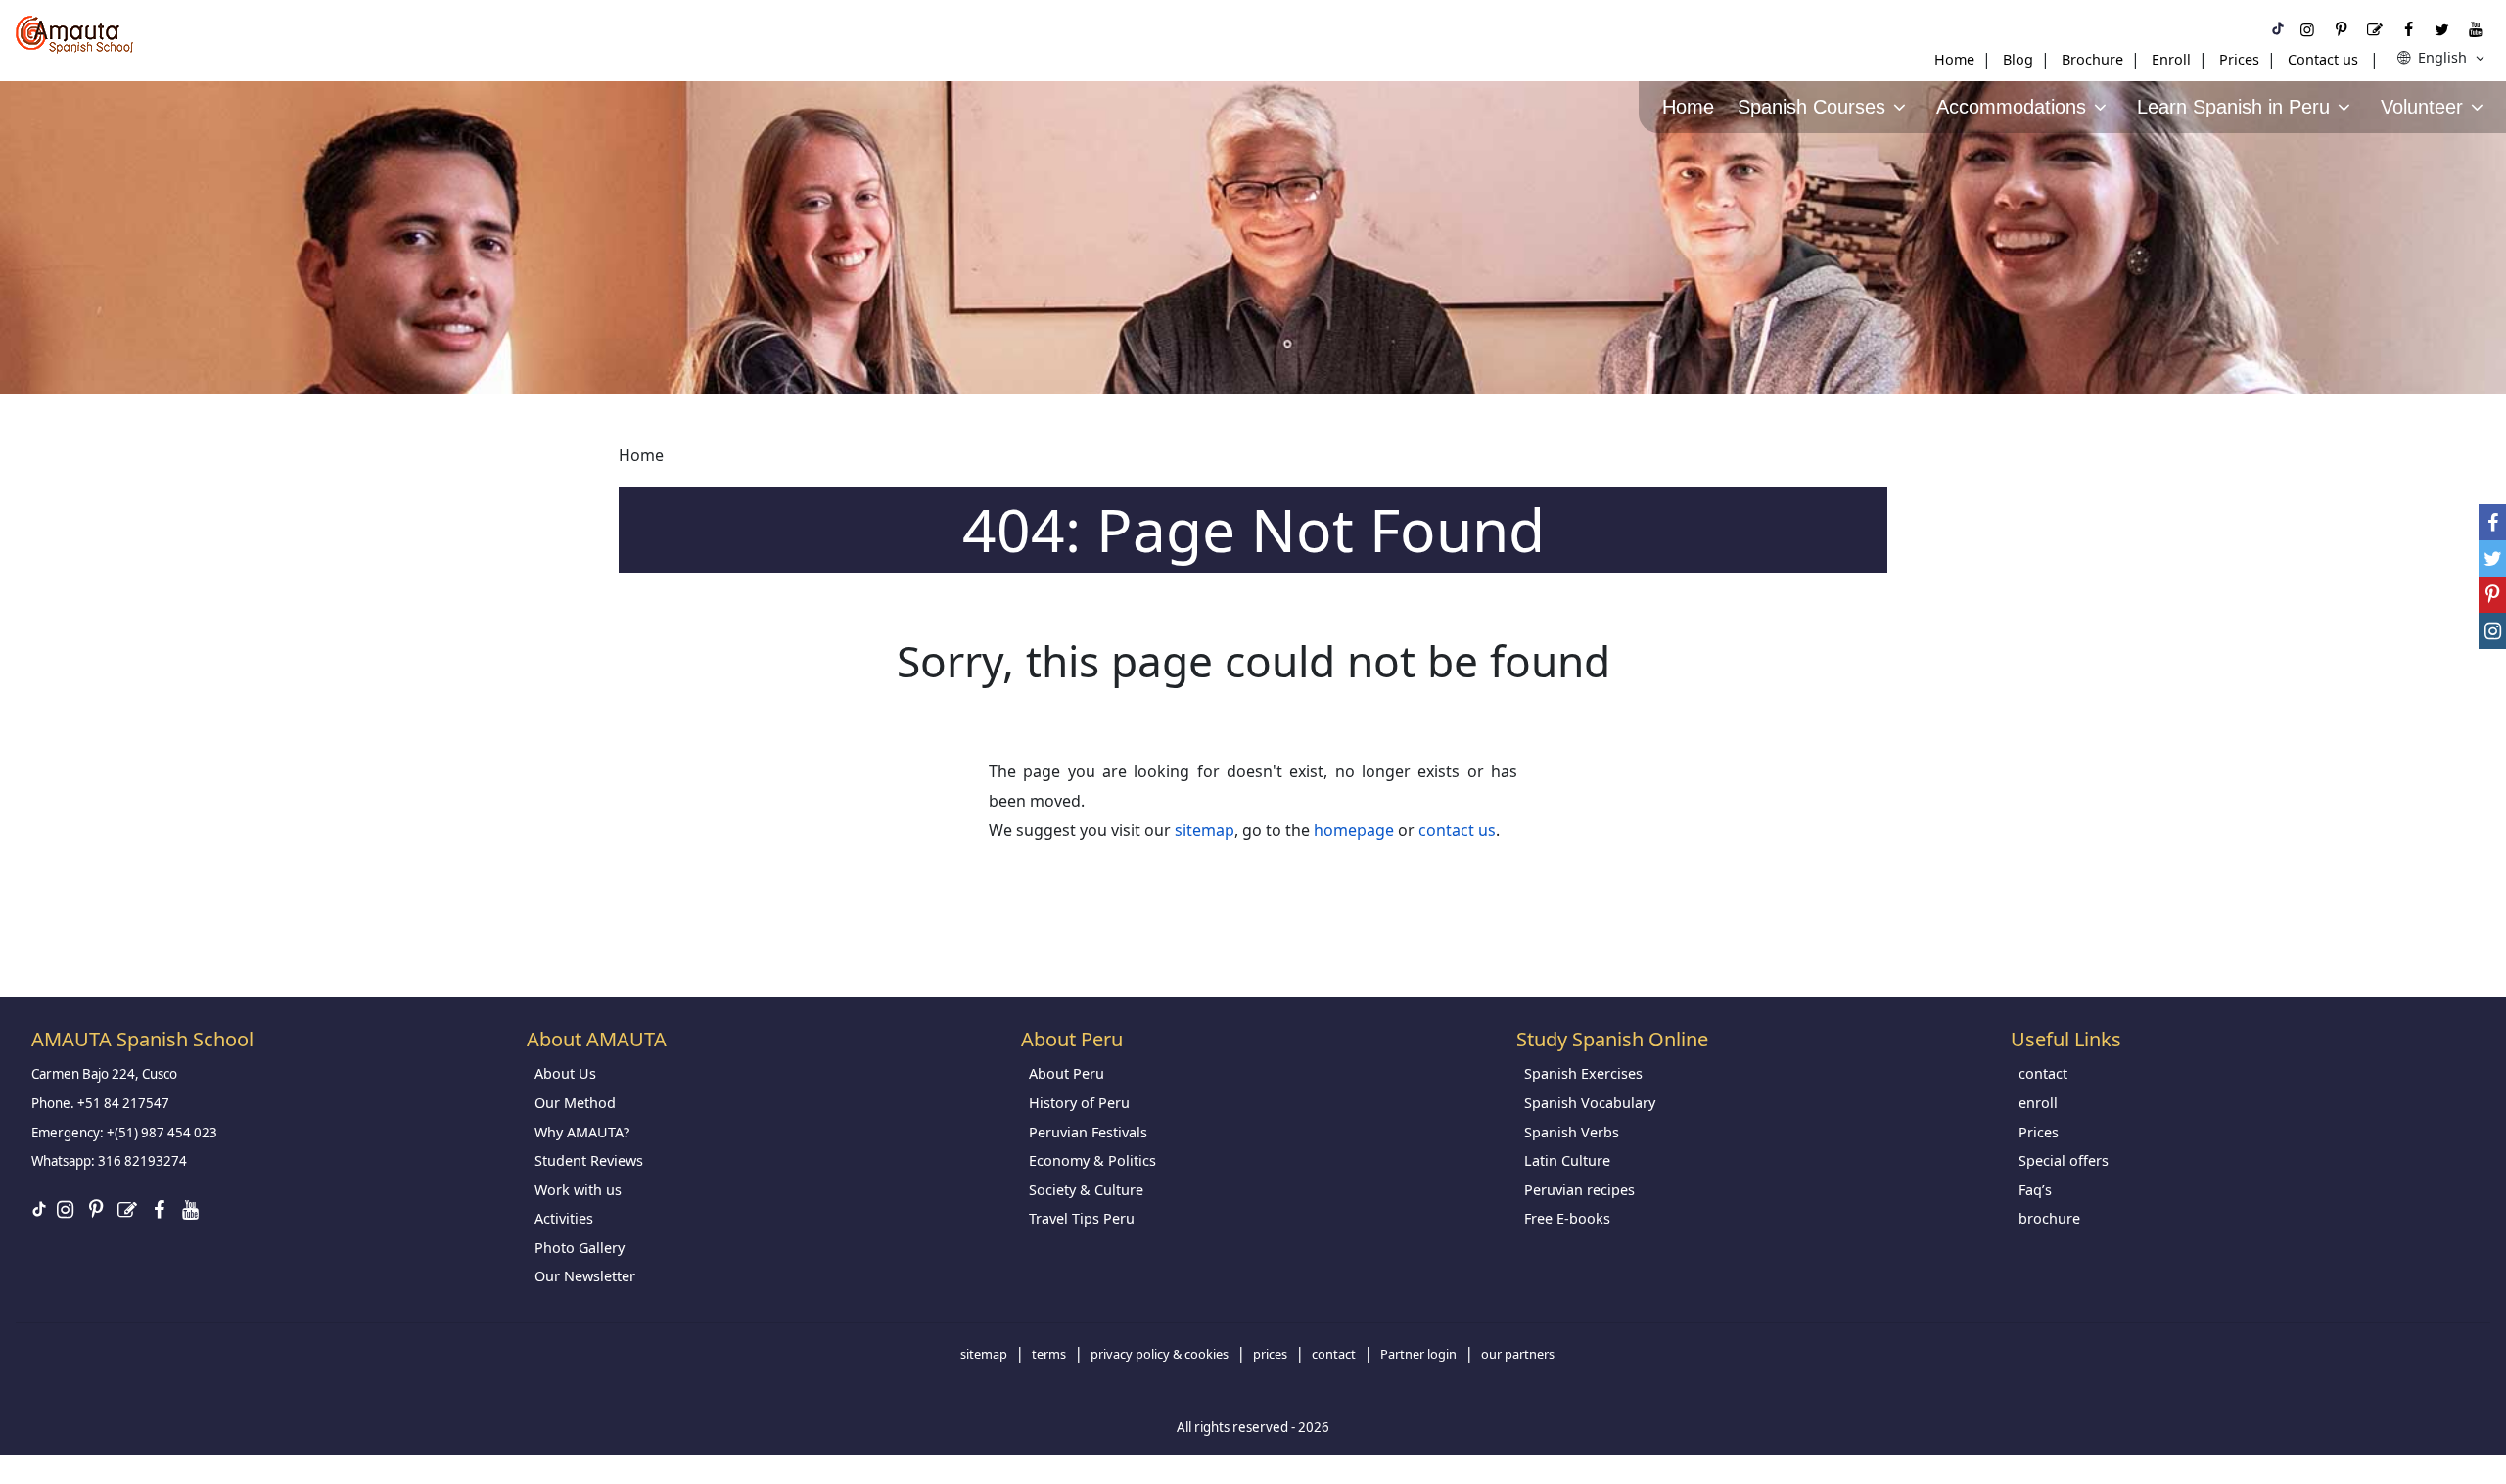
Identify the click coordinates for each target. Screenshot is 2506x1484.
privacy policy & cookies (1160, 1354)
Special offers (2064, 1160)
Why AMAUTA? (582, 1132)
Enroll (2171, 59)
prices (1270, 1354)
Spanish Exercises (1583, 1073)
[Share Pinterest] (2492, 595)
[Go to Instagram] (2307, 29)
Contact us (2323, 59)
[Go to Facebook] (2408, 29)
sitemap (1205, 830)
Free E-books (1567, 1218)
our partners (1518, 1354)
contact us (1457, 830)
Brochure (2092, 59)
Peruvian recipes (1579, 1190)
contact (2043, 1073)
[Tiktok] (2278, 29)
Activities (564, 1218)
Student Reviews (589, 1160)
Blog (2018, 59)
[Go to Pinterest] (2341, 29)
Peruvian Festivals (1088, 1132)
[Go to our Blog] (2375, 29)
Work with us (578, 1190)
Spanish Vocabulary (1590, 1103)
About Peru (1067, 1073)
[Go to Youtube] (2476, 29)
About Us (565, 1073)
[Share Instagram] (2492, 631)
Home (1954, 59)
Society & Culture (1086, 1190)
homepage (1354, 830)
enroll (2038, 1103)
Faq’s (2035, 1190)
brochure (2049, 1218)
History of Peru (1079, 1103)
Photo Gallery (580, 1248)
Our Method (575, 1103)
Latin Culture (1567, 1160)
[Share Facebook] (2492, 522)
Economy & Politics (1092, 1160)
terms (1049, 1354)
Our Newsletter (585, 1276)
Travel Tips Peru (1082, 1218)
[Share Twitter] (2492, 558)
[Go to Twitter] (2441, 29)
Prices (2239, 59)
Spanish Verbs (1572, 1132)
